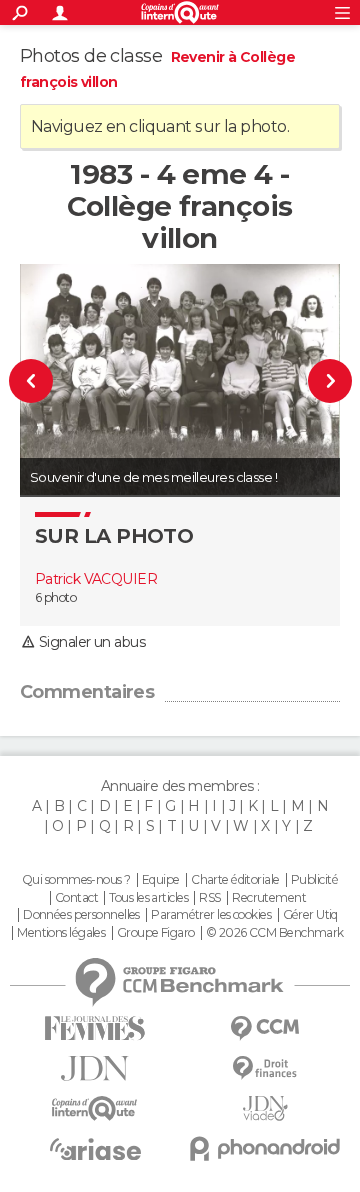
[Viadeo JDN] (265, 1108)
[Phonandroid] (265, 1148)
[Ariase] (95, 1149)
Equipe (161, 880)
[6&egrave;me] (39, 380)
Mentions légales (61, 933)
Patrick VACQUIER (96, 579)
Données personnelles (81, 915)
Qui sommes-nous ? (76, 880)
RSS (209, 898)
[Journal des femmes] (95, 1028)
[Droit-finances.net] (265, 1068)
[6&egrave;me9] (322, 380)
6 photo (55, 597)
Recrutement (269, 898)
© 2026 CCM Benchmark (275, 933)
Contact (76, 898)
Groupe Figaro (156, 933)
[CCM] (265, 1028)
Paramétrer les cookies (211, 915)
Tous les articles (148, 898)
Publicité (314, 880)
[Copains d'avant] (95, 1108)
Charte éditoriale (235, 880)
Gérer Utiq (310, 915)
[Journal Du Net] (95, 1068)
